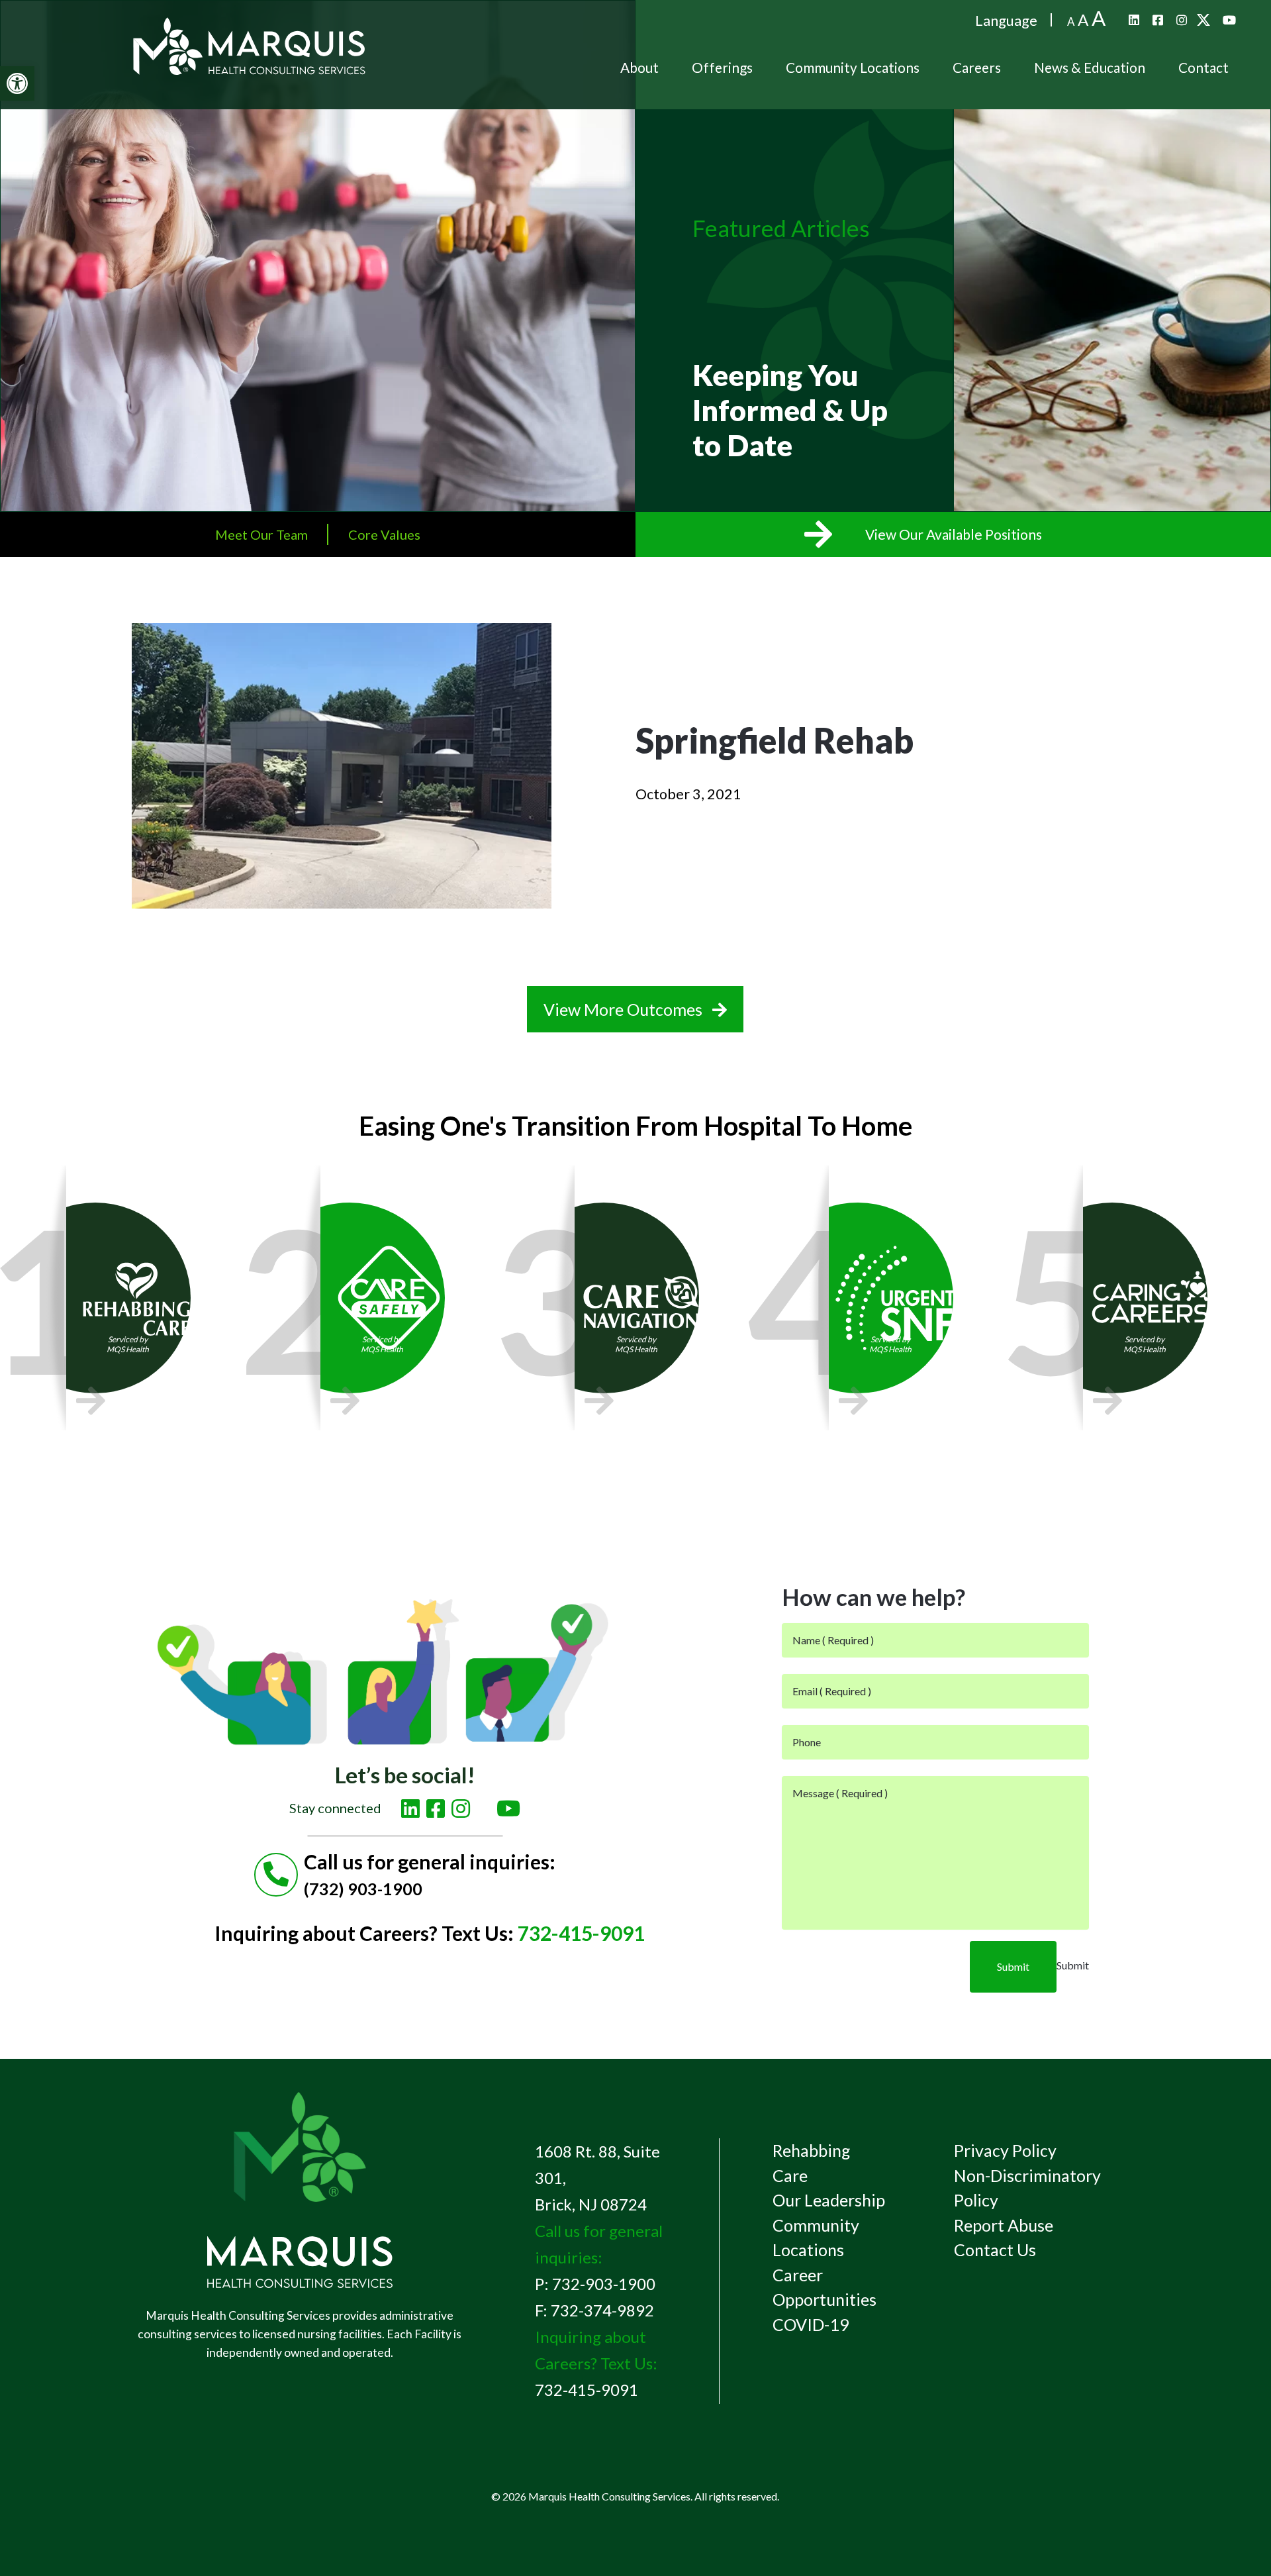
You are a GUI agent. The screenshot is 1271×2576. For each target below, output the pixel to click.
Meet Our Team (261, 534)
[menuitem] (639, 68)
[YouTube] (1229, 20)
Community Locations (853, 67)
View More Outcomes (625, 1009)
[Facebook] (1158, 20)
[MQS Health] (250, 68)
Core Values (384, 534)
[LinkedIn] (1134, 20)
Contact (1203, 67)
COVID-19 (811, 2324)
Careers (977, 67)
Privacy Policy (1005, 2150)
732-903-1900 (604, 2284)
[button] (17, 83)
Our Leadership (829, 2200)
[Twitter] (1205, 20)
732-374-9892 (602, 2310)
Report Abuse (1004, 2225)
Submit (1013, 1966)
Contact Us (995, 2250)
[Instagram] (1182, 20)
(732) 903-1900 (363, 1889)
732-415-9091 (581, 1933)
